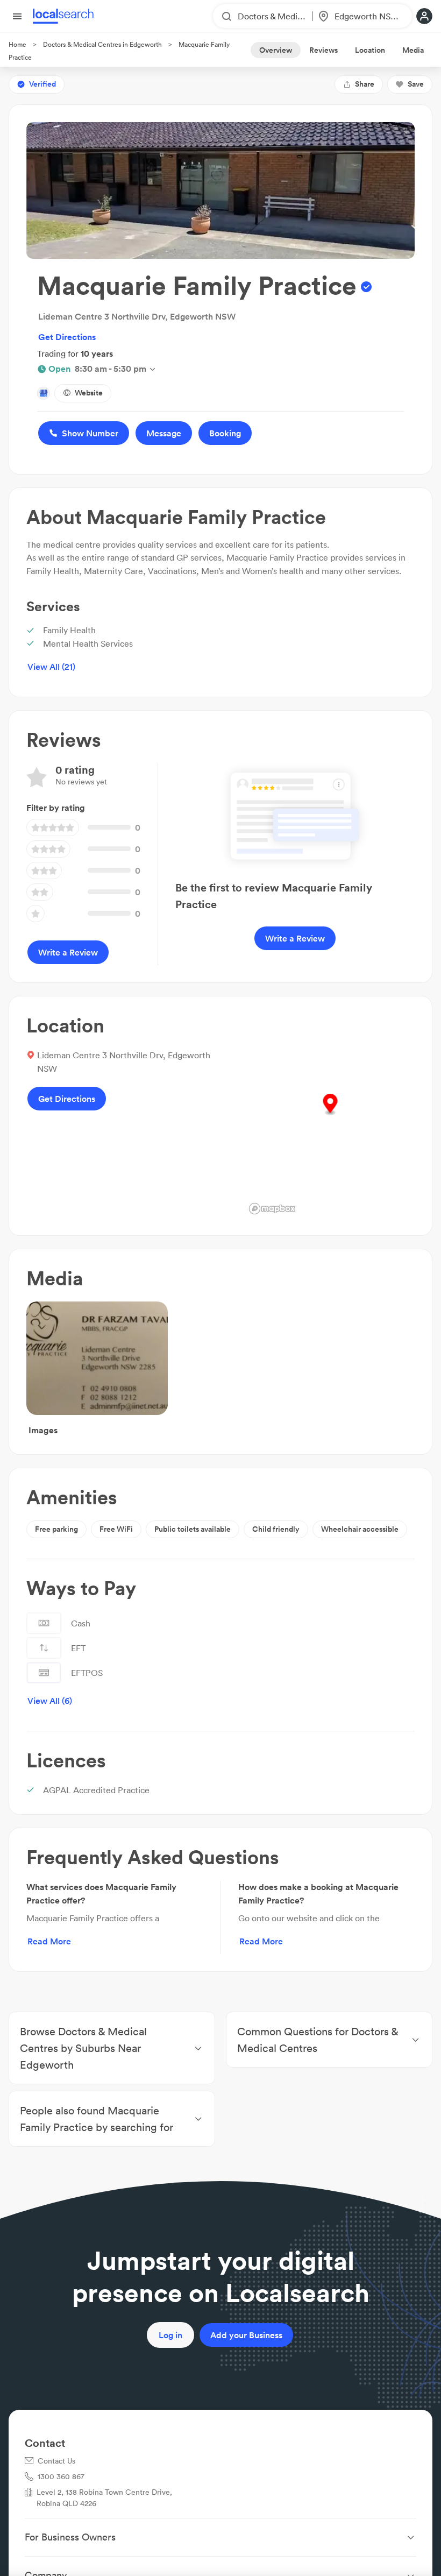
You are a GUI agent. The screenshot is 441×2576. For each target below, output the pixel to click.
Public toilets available (193, 1529)
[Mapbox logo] (272, 1209)
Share (365, 84)
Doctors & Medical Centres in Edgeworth (102, 44)
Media (413, 50)
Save (416, 84)
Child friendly (276, 1529)
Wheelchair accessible (360, 1529)
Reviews (323, 50)
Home (17, 44)
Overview (276, 50)
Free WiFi (116, 1529)
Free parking (56, 1529)
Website (89, 393)
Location (370, 50)
